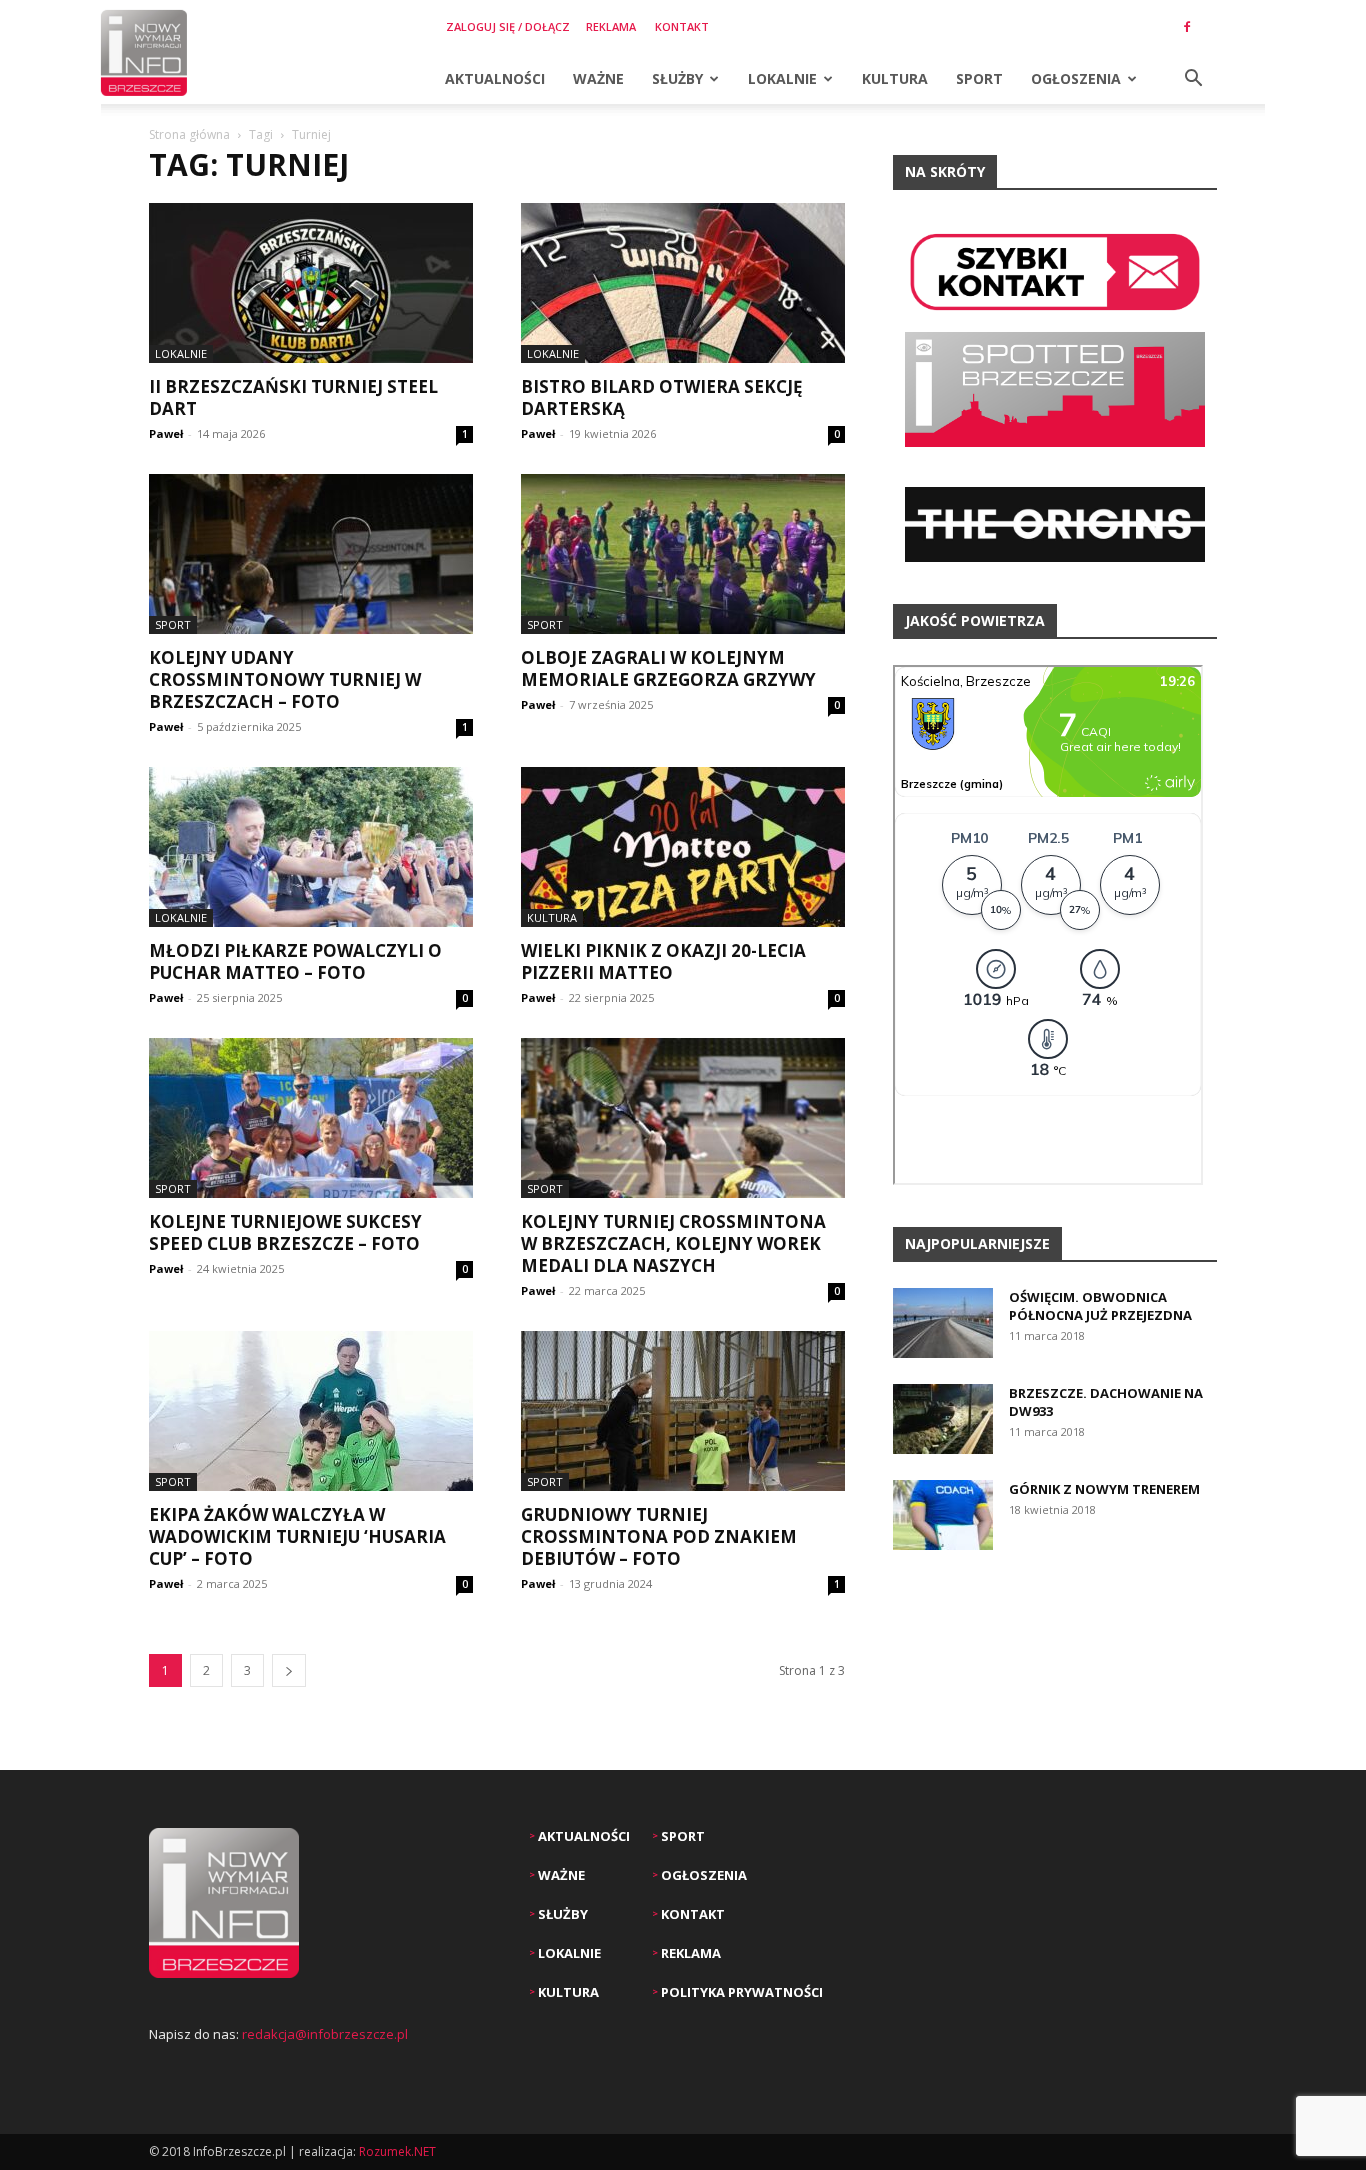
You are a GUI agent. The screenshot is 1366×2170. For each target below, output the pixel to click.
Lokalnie (782, 78)
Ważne (598, 78)
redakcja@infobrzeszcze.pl (325, 2034)
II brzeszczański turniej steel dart (293, 397)
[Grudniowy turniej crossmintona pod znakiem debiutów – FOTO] (683, 1411)
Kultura (895, 78)
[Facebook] (1187, 27)
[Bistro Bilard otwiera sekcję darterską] (683, 283)
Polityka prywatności (740, 1992)
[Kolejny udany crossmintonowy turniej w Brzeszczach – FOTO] (311, 554)
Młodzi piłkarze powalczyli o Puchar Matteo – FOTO (295, 961)
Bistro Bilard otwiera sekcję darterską (662, 397)
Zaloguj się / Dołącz (508, 26)
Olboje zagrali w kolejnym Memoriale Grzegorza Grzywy (668, 668)
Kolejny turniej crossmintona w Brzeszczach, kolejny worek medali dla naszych (673, 1243)
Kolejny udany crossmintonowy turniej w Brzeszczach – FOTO (285, 679)
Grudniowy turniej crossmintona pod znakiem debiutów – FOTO (659, 1536)
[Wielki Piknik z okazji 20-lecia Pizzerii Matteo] (683, 847)
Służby (677, 78)
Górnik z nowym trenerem (1104, 1489)
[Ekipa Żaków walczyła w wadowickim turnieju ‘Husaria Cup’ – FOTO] (311, 1411)
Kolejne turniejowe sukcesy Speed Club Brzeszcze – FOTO (285, 1232)
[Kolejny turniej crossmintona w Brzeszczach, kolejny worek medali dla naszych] (683, 1118)
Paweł (166, 433)
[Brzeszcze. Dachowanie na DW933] (943, 1419)
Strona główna (189, 134)
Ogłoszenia (1076, 78)
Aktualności (495, 78)
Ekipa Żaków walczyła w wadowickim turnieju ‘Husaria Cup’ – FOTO (297, 1536)
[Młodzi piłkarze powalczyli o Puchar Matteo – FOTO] (311, 847)
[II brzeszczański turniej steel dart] (311, 283)
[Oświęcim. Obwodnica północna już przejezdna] (943, 1323)
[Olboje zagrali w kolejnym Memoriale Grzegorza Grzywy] (683, 554)
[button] (1193, 80)
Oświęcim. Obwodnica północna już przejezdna (1100, 1306)
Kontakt (682, 26)
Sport (979, 78)
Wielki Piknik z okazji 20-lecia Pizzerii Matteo (663, 961)
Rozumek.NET (397, 2151)
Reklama (611, 26)
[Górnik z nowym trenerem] (943, 1515)
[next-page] (289, 1670)
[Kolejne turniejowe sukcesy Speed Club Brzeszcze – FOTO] (311, 1118)
